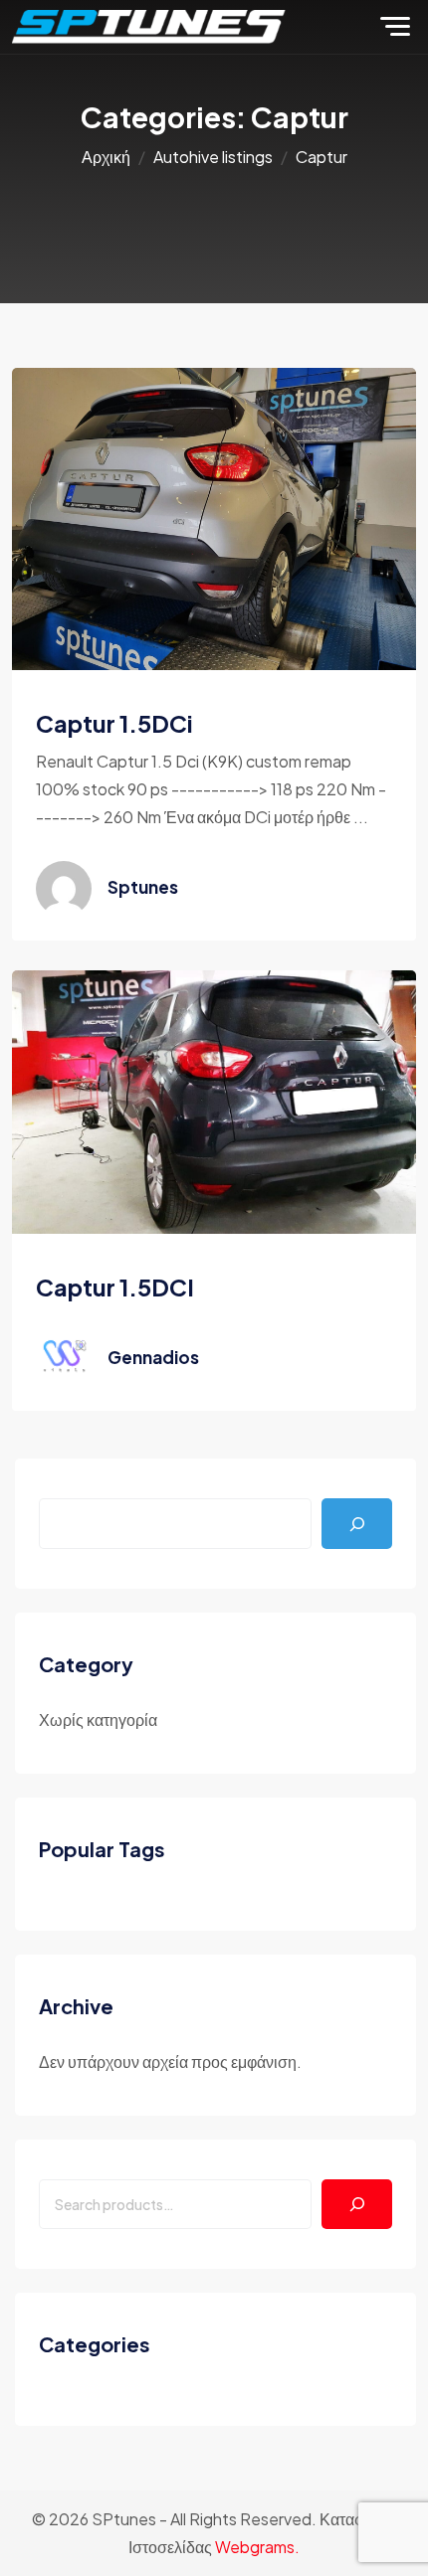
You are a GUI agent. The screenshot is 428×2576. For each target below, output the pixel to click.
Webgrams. (257, 2547)
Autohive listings (213, 157)
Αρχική (106, 157)
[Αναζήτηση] (357, 1524)
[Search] (357, 2205)
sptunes (143, 887)
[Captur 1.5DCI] (214, 1100)
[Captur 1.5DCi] (214, 516)
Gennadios (153, 1357)
